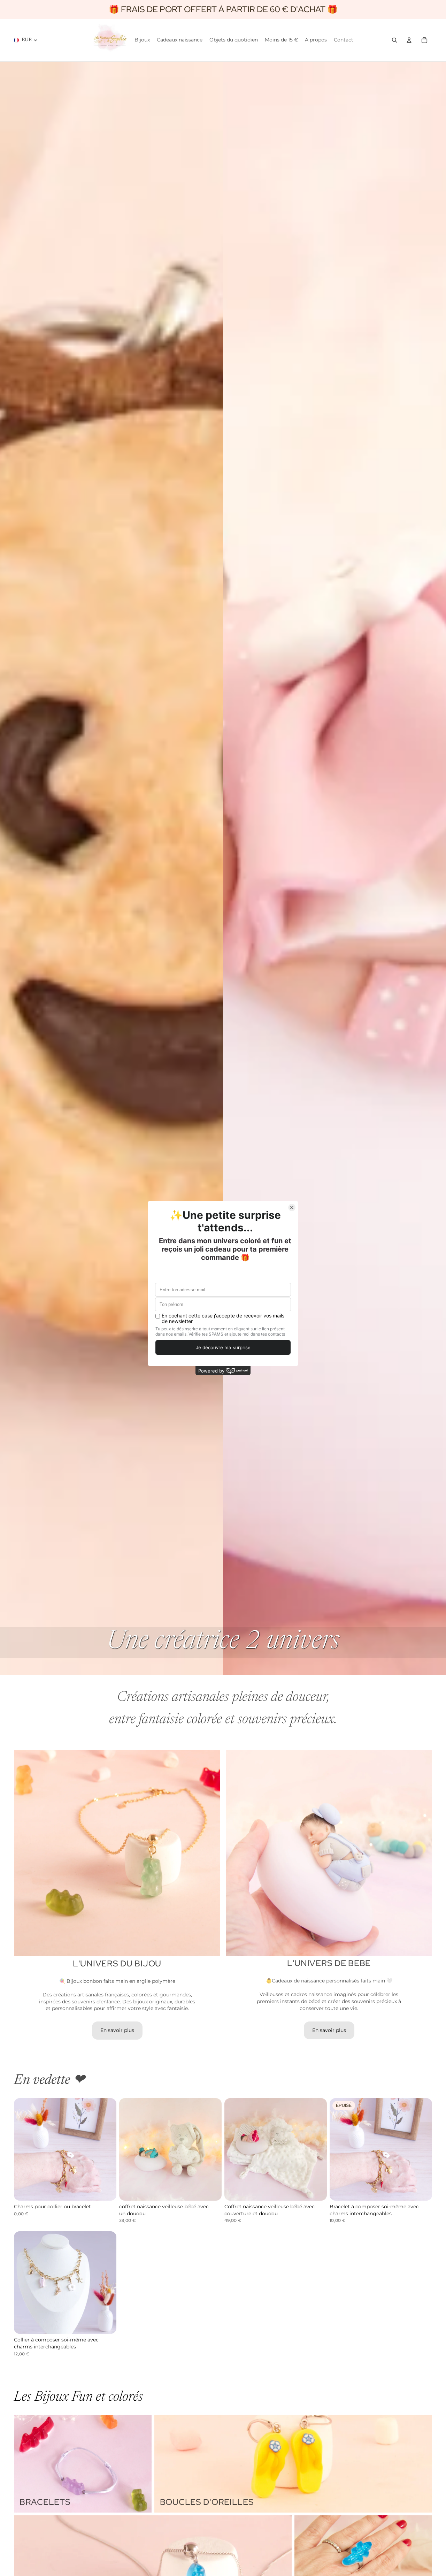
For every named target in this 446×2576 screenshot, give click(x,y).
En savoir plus (117, 2030)
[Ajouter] (106, 2190)
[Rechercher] (394, 40)
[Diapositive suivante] (106, 2149)
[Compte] (409, 40)
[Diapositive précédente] (24, 2149)
